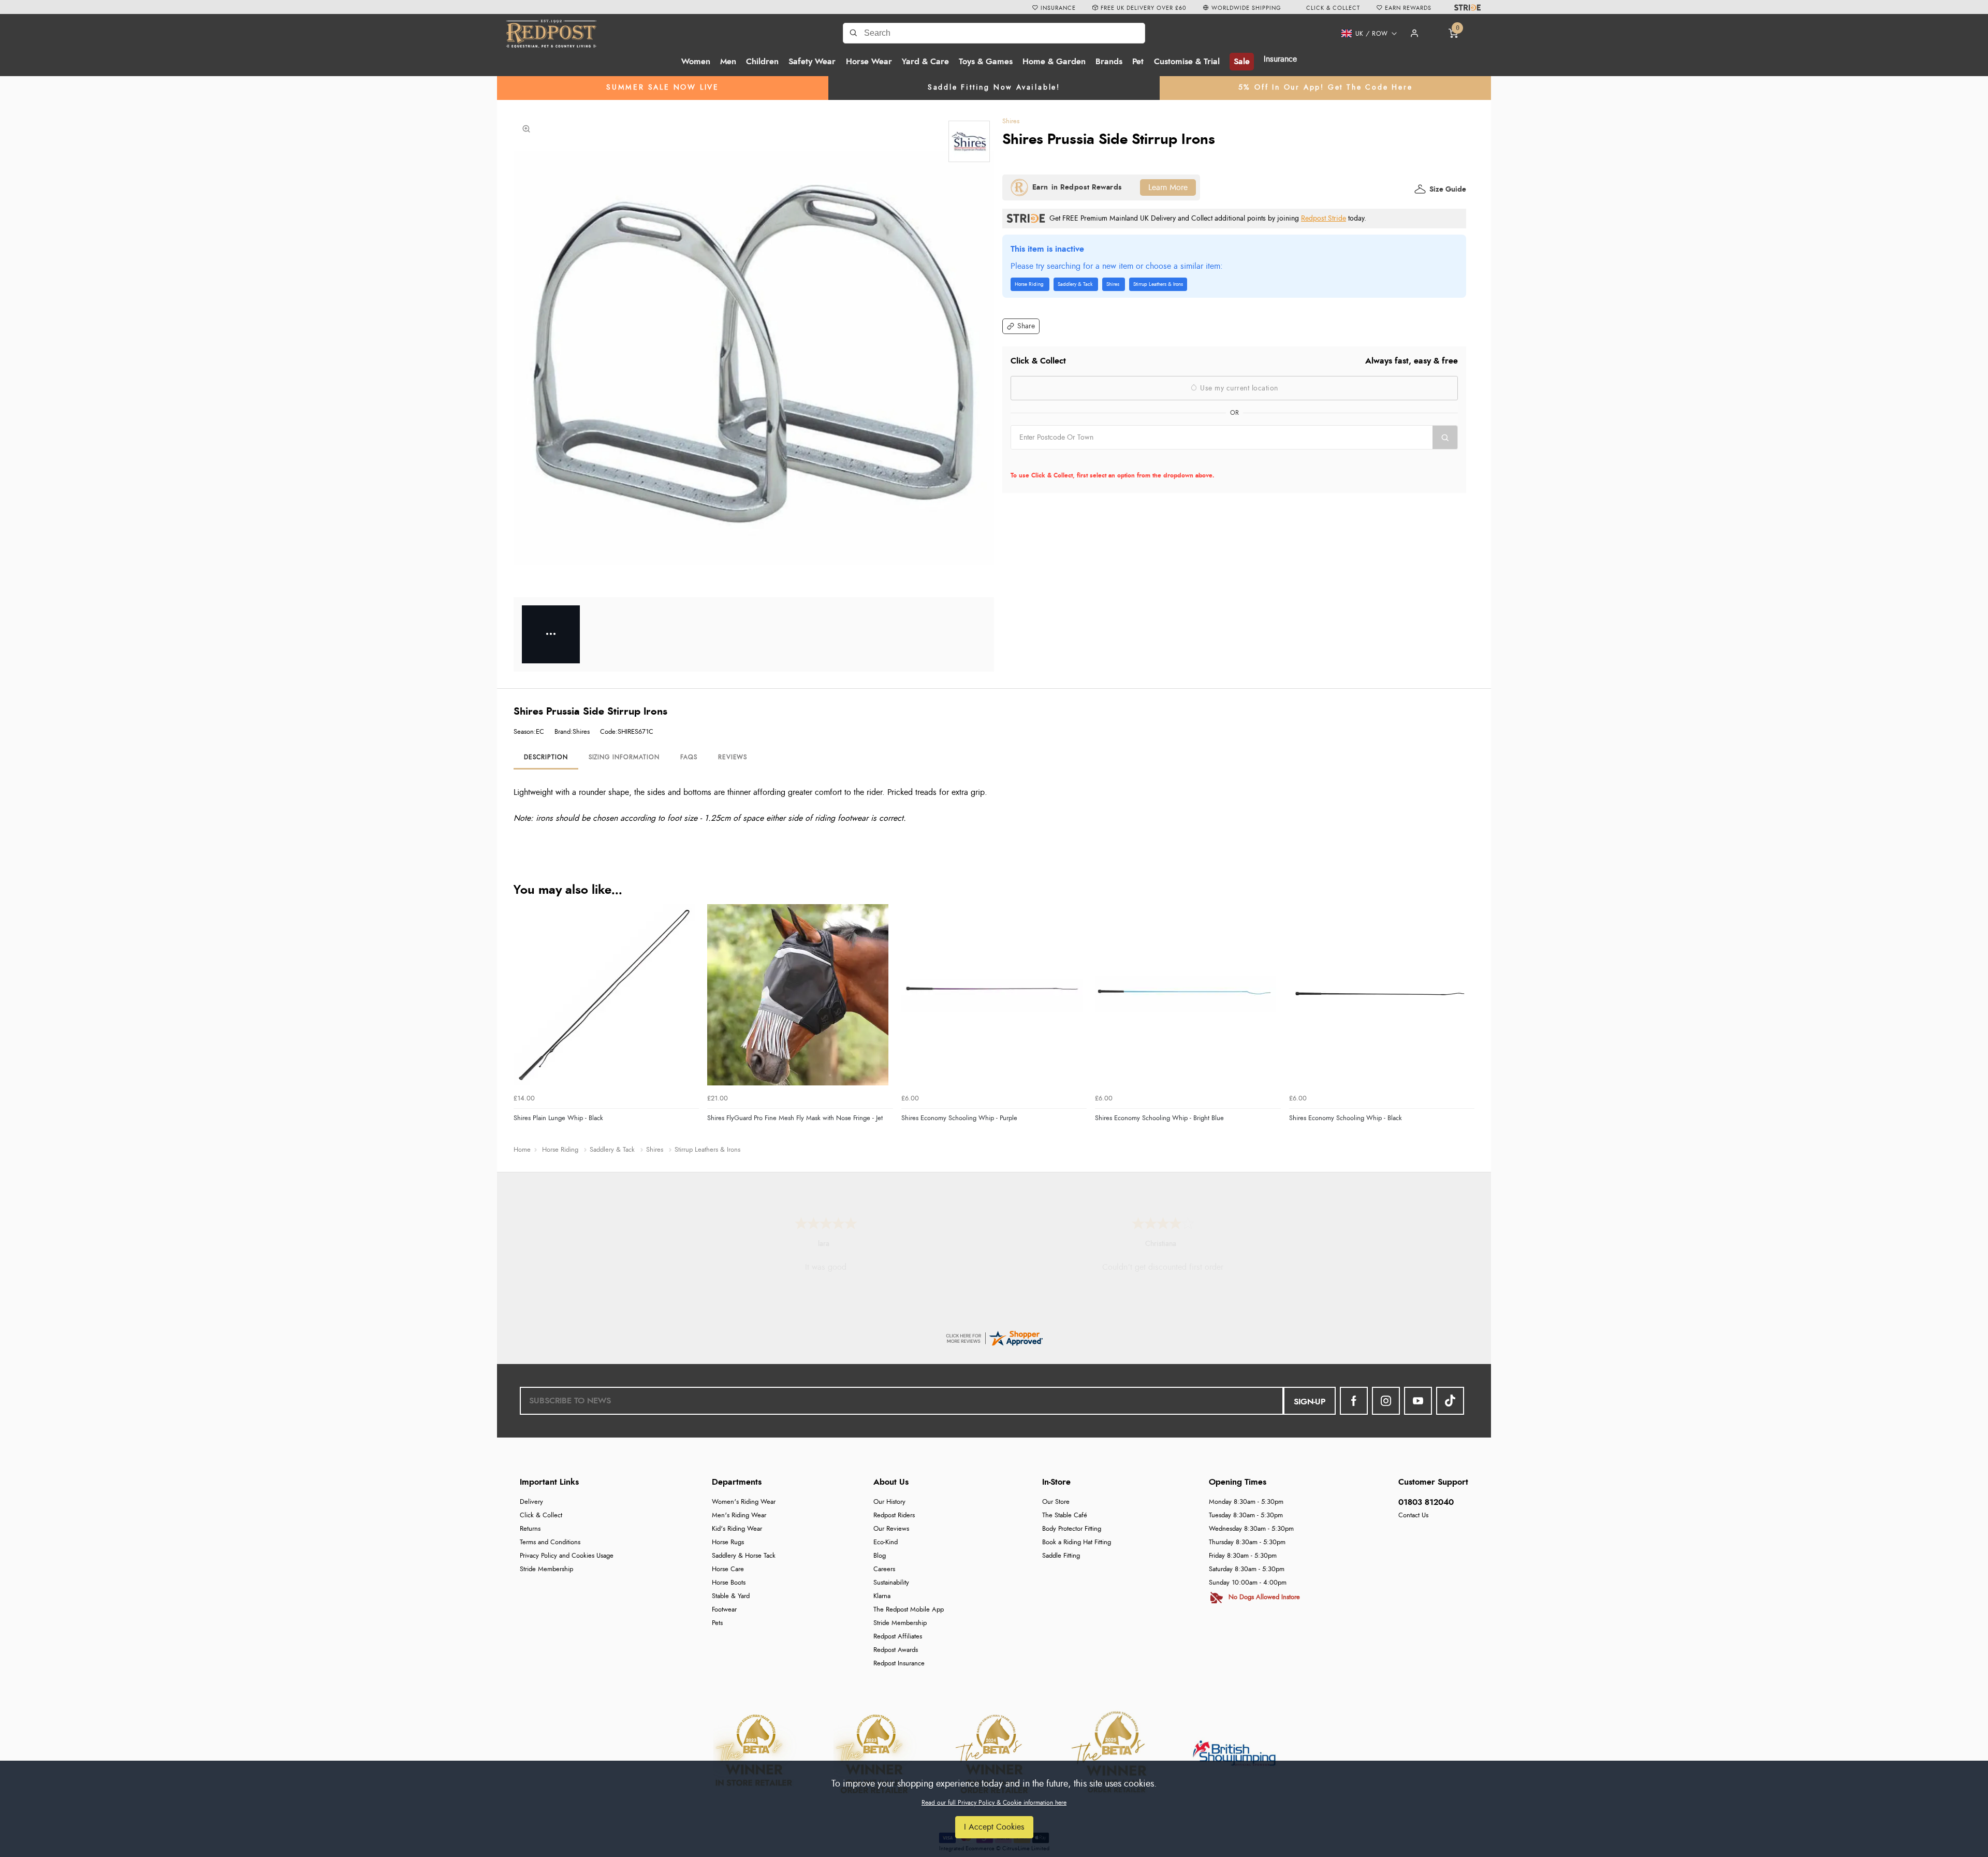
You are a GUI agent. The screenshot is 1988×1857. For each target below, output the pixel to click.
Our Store (1056, 1502)
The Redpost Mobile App (909, 1610)
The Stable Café (1065, 1515)
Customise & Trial (1187, 62)
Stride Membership (546, 1569)
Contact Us (1413, 1515)
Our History (889, 1502)
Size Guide (1448, 190)
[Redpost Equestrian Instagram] (1386, 1401)
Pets (717, 1623)
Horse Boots (729, 1583)
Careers (884, 1569)
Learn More (1168, 187)
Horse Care (728, 1569)
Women (696, 62)
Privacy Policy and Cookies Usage (567, 1556)
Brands (1109, 62)
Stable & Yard (731, 1596)
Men (728, 62)
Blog (880, 1556)
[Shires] (969, 141)
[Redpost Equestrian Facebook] (1354, 1401)
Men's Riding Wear (739, 1515)
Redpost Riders (894, 1515)
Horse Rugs (728, 1542)
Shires (1011, 121)
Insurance (1280, 59)
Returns (530, 1529)
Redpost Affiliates (898, 1637)
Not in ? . (1077, 460)
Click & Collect (541, 1515)
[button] (1365, 34)
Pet (1138, 62)
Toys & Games (986, 62)
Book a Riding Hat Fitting (1077, 1542)
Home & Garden (1054, 62)
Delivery (531, 1502)
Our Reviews (891, 1529)
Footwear (724, 1610)
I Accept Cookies (994, 1827)
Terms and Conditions (550, 1542)
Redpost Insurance (899, 1664)
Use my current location (1238, 388)
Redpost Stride (1324, 218)
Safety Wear (812, 62)
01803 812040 (1426, 1502)
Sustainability (891, 1583)
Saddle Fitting (1061, 1556)
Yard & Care (925, 62)
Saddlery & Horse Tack (744, 1556)
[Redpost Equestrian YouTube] (1418, 1401)
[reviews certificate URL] (994, 1337)
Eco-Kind (886, 1542)
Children (762, 62)
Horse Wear (869, 62)
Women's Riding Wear (744, 1502)
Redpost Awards (896, 1650)
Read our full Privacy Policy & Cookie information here (994, 1803)
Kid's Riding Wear (737, 1529)
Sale (1242, 62)
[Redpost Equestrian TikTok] (1450, 1401)
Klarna (882, 1596)
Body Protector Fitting (1072, 1529)
